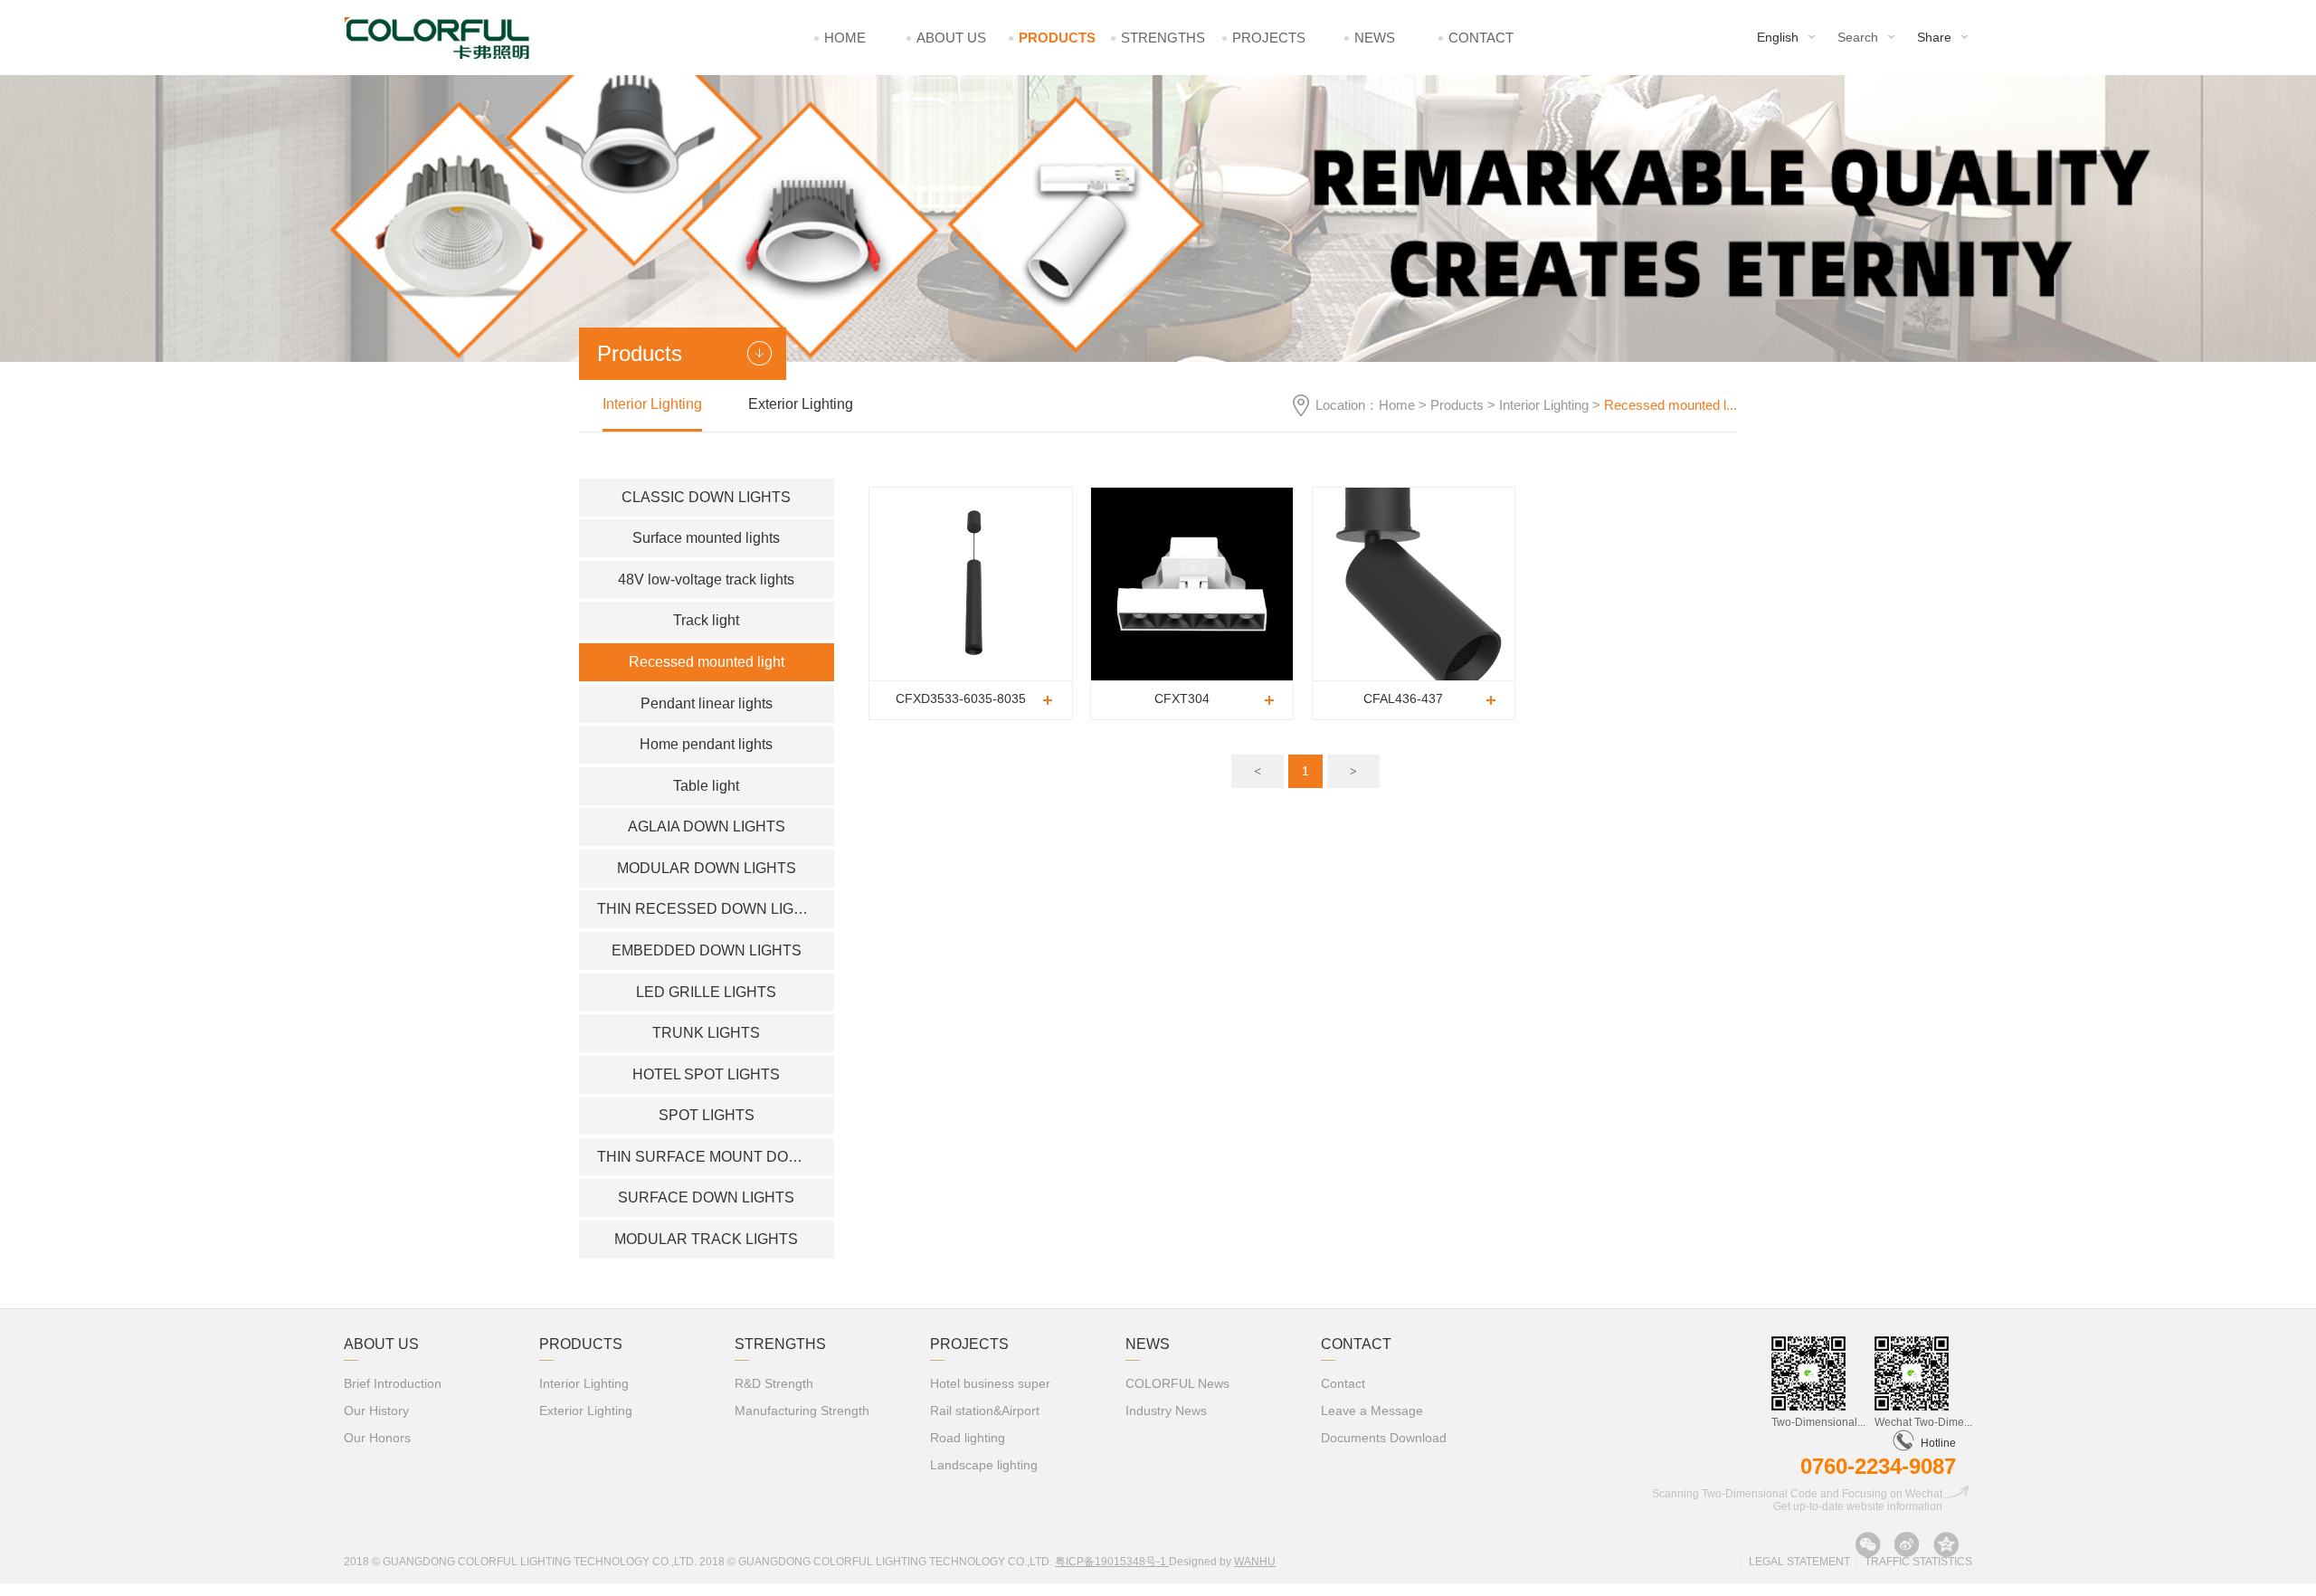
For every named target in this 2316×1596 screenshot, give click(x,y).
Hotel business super (990, 1383)
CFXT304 (1182, 698)
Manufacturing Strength (802, 1411)
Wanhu (1255, 1562)
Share (1934, 37)
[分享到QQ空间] (1946, 1544)
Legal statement (1799, 1562)
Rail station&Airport (985, 1411)
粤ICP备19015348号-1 (1112, 1562)
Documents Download (1384, 1438)
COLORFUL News (1177, 1383)
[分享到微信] (1868, 1544)
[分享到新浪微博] (1907, 1544)
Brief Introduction (393, 1383)
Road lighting (968, 1438)
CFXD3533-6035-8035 (961, 698)
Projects (1269, 38)
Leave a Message (1372, 1411)
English (1778, 37)
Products (1057, 38)
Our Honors (377, 1438)
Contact (1481, 38)
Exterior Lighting (801, 404)
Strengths (1163, 38)
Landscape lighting (984, 1465)
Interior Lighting (1544, 405)
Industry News (1166, 1411)
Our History (376, 1411)
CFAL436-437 (1403, 698)
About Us (951, 38)
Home (845, 38)
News (1375, 38)
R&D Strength (774, 1383)
